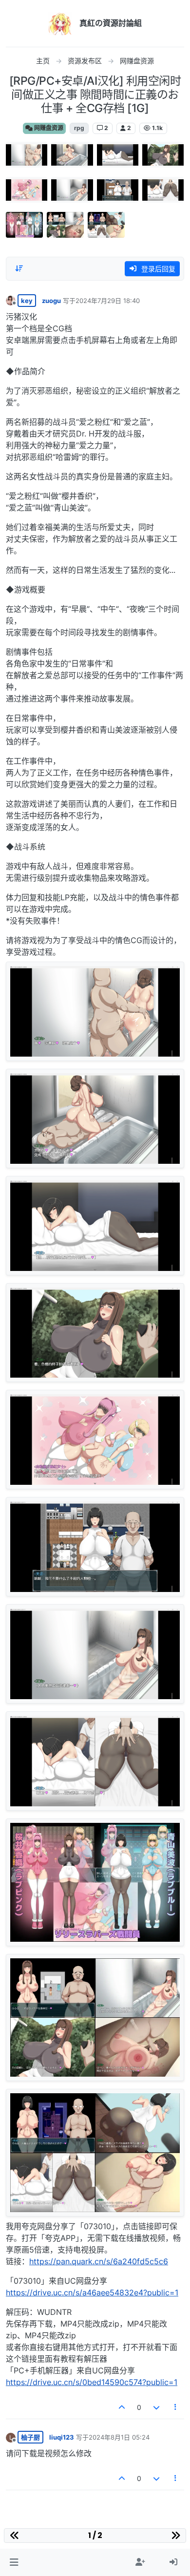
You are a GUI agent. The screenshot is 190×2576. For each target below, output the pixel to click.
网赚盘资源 (48, 128)
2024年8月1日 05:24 (119, 2437)
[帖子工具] (176, 2407)
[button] (14, 2562)
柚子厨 (30, 2437)
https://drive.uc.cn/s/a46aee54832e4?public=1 (92, 2292)
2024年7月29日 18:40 (108, 301)
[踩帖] (156, 2407)
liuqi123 (62, 2437)
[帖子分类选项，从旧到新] (19, 268)
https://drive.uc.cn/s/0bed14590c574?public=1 (92, 2382)
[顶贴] (122, 2407)
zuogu (51, 301)
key (27, 301)
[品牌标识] (60, 23)
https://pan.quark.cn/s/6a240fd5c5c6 (99, 2261)
